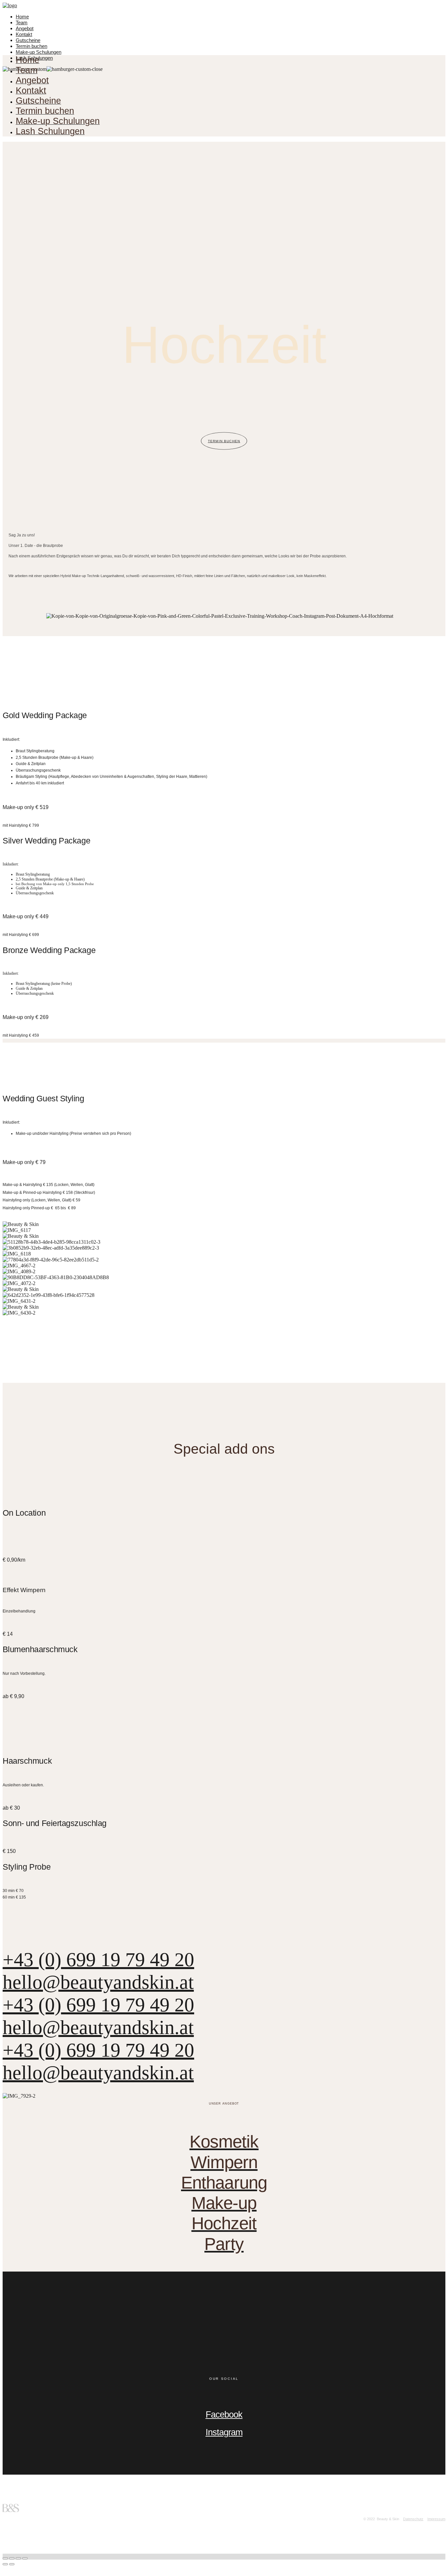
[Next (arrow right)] (12, 2564)
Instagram (224, 2432)
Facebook (224, 2415)
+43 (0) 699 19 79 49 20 (98, 1960)
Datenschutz (413, 2519)
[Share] (12, 2558)
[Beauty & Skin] (10, 5)
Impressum (436, 2519)
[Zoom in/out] (25, 2558)
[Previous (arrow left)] (5, 2564)
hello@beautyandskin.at (98, 1982)
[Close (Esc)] (5, 2558)
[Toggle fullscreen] (18, 2558)
